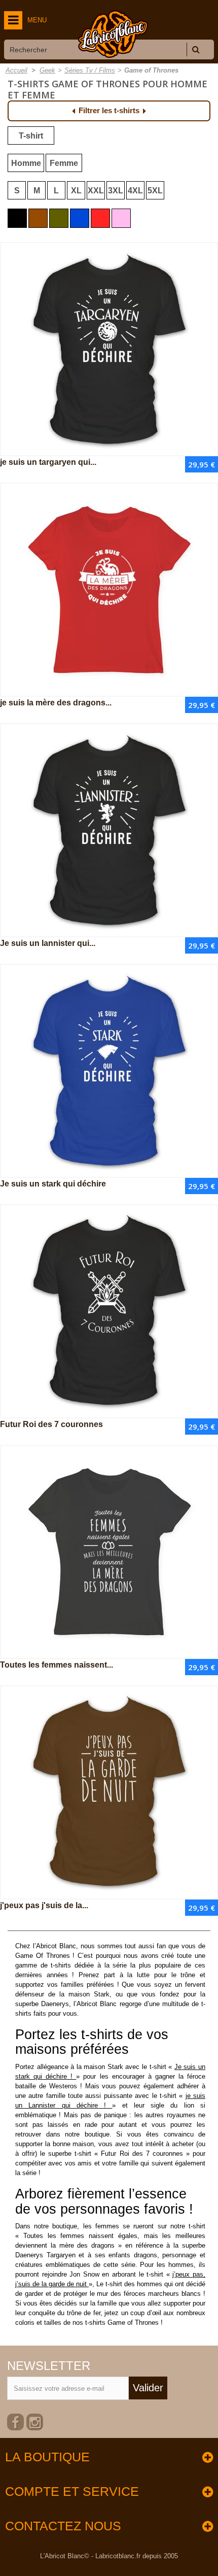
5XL (155, 191)
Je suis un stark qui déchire (53, 1184)
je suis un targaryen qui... (48, 462)
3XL (116, 191)
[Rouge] (100, 218)
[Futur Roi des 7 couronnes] (109, 1311)
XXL (96, 191)
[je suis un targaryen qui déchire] (109, 349)
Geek (47, 70)
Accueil (16, 70)
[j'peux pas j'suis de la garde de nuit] (109, 1792)
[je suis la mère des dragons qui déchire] (109, 590)
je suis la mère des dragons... (56, 703)
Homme (26, 163)
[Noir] (17, 218)
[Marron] (38, 218)
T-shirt (31, 136)
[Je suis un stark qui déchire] (109, 1071)
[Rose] (121, 218)
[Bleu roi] (80, 218)
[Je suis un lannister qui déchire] (109, 830)
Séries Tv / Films (90, 70)
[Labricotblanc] (113, 34)
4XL (135, 191)
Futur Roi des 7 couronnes (51, 1424)
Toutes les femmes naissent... (57, 1665)
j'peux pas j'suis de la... (44, 1905)
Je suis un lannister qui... (48, 943)
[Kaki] (59, 218)
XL (76, 191)
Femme (64, 163)
